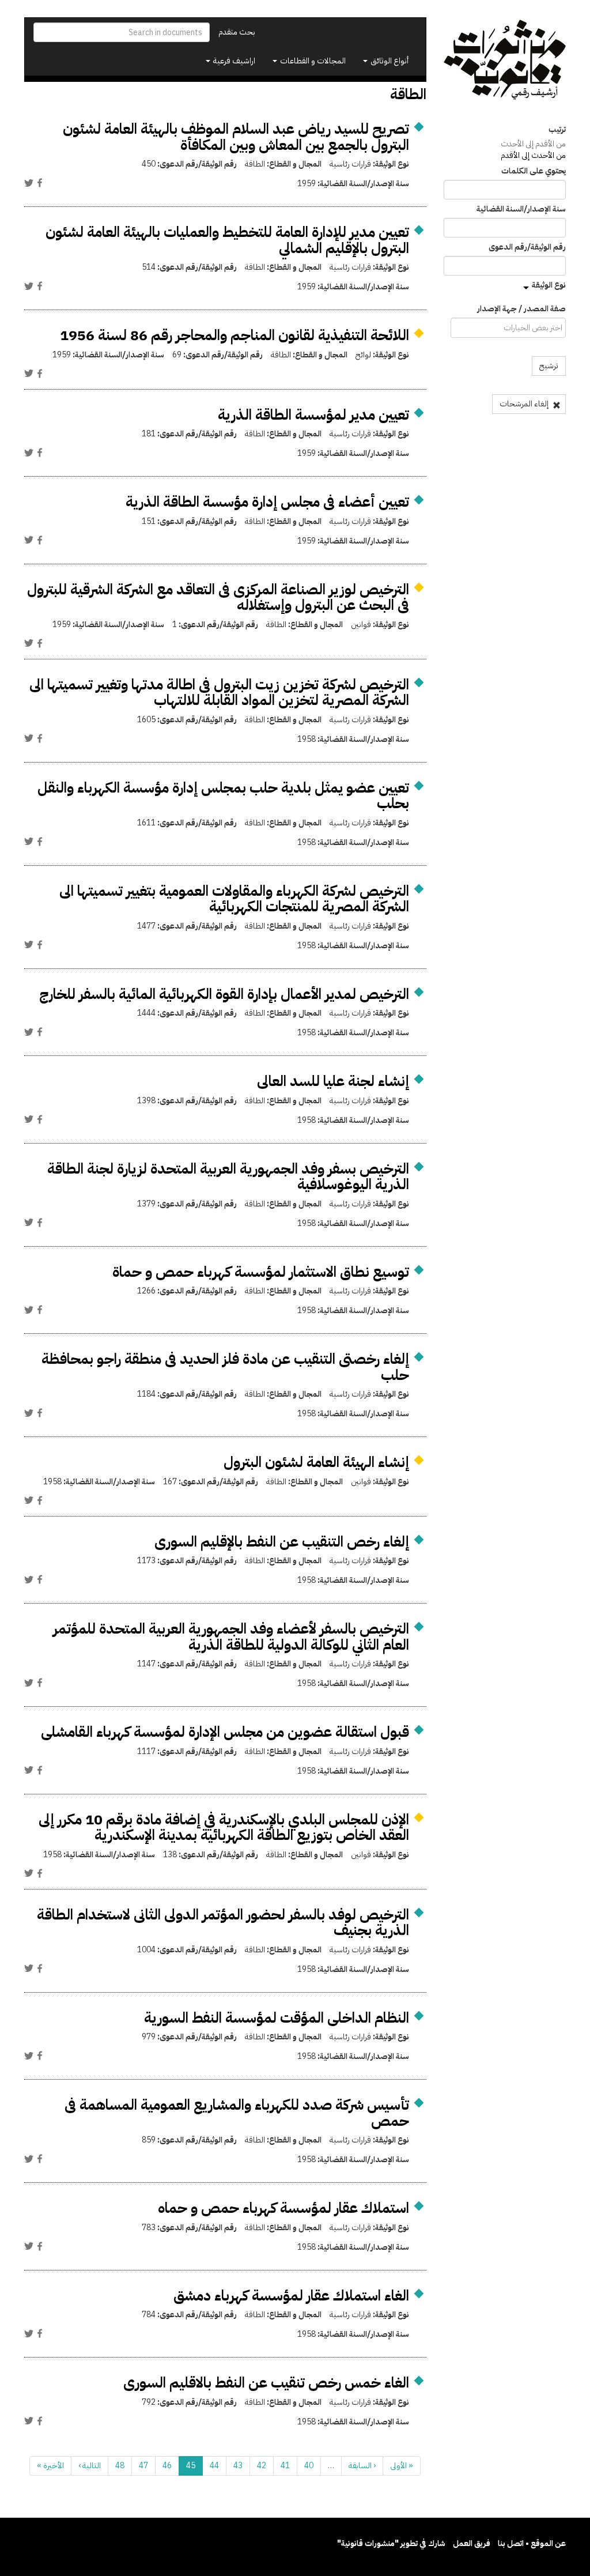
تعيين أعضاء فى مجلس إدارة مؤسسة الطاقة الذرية (267, 502)
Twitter (29, 183)
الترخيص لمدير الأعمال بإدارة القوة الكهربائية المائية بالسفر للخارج (224, 994)
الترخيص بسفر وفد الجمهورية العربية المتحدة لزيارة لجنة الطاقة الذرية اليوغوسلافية (228, 1177)
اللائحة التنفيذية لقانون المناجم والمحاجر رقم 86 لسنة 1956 (235, 335)
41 (285, 2466)
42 (262, 2466)
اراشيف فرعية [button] (233, 61)
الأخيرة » (50, 2466)
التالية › (90, 2466)
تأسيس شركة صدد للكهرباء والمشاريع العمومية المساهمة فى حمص (237, 2113)
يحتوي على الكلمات (534, 171)
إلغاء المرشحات (525, 404)
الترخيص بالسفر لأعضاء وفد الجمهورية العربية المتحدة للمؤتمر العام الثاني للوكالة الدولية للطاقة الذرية (231, 1637)
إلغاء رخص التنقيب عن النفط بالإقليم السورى (282, 1542)
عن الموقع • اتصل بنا (532, 2543)
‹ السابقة (362, 2466)
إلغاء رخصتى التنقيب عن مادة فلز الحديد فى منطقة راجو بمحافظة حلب (225, 1367)
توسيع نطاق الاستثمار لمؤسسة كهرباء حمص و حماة (261, 1272)
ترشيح (549, 366)
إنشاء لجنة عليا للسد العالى (333, 1081)
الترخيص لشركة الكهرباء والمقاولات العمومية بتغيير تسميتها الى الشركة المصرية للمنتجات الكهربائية (234, 899)
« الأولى (402, 2466)
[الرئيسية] (505, 60)
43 (238, 2466)
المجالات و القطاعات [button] (312, 61)
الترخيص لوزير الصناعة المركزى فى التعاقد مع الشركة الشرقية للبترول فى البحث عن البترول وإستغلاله (218, 597)
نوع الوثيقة (549, 285)
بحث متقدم (237, 32)
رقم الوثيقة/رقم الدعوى (527, 247)
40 (309, 2466)
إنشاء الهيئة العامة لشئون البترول (316, 1462)
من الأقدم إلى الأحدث (533, 144)
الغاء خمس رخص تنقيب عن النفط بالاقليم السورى (266, 2383)
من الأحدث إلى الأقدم (533, 155)
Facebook (40, 183)
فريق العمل (472, 2543)
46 (167, 2466)
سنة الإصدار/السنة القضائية (521, 209)
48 (120, 2466)
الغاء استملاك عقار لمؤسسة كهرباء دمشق (291, 2296)
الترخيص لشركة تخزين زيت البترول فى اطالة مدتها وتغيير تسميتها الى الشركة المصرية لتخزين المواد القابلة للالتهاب (219, 693)
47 (143, 2466)
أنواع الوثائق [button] (389, 61)
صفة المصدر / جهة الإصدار (521, 309)
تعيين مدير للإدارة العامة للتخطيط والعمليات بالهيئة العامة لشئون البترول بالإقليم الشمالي (227, 240)
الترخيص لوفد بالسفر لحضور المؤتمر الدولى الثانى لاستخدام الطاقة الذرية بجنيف (223, 1923)
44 (214, 2466)
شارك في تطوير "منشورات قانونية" (391, 2543)
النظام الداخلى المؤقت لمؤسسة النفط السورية (277, 2018)
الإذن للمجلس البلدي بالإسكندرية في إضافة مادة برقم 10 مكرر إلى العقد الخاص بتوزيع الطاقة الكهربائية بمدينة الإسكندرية (224, 1828)
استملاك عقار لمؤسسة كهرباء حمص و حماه (283, 2208)
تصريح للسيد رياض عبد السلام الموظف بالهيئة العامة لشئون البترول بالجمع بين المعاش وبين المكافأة (236, 137)
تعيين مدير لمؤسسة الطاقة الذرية (313, 415)
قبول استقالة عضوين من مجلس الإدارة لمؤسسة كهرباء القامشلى (225, 1732)
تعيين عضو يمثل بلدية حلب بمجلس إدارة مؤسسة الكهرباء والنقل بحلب (223, 796)
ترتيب (557, 130)
